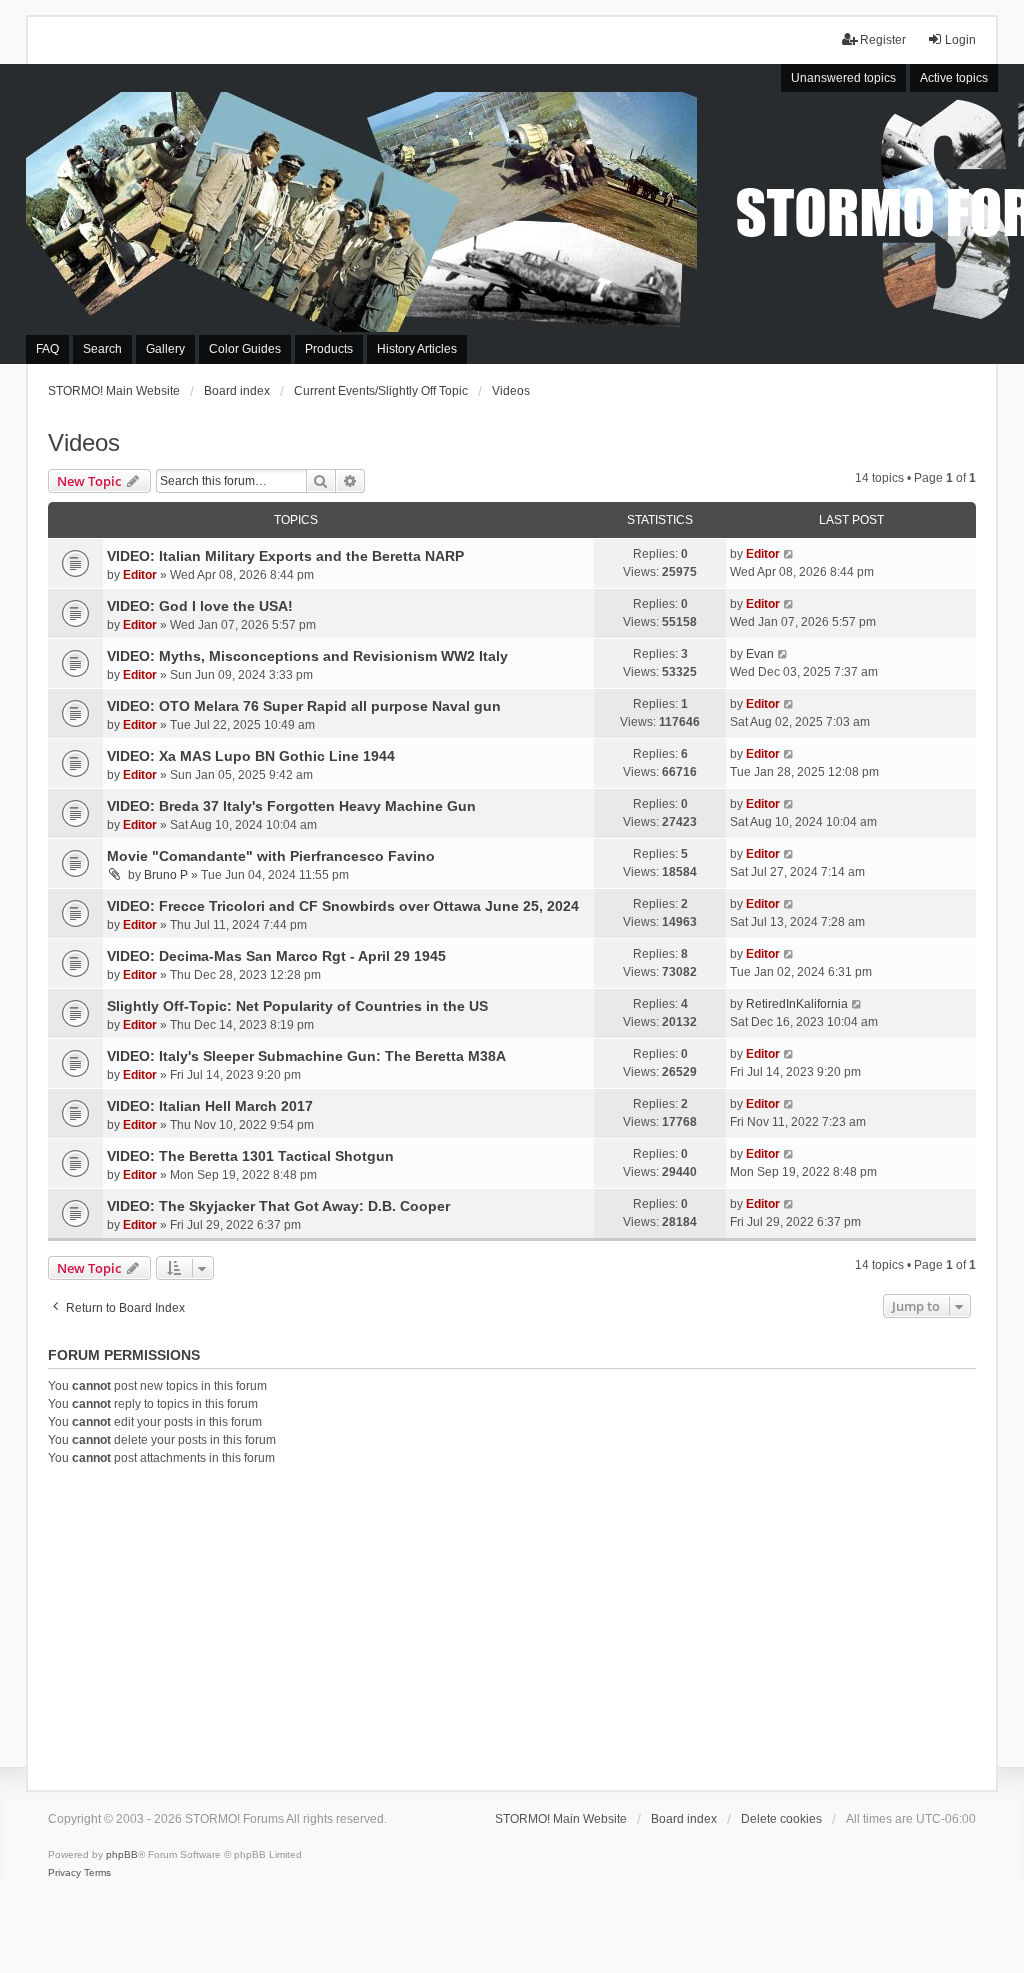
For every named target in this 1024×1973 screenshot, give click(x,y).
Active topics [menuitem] (954, 78)
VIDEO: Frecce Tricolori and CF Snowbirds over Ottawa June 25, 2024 (343, 906)
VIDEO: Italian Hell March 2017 (210, 1106)
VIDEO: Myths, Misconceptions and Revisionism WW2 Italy (307, 656)
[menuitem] (64, 1873)
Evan (760, 654)
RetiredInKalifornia (797, 1004)
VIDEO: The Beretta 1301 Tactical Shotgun (250, 1156)
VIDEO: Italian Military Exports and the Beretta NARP (285, 556)
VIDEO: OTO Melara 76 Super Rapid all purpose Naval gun (304, 706)
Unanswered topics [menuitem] (843, 78)
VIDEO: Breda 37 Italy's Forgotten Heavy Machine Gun (291, 806)
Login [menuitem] (960, 40)
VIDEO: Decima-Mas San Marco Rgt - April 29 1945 (276, 956)
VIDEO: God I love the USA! (200, 606)
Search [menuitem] (102, 349)
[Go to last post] (789, 554)
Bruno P (166, 875)
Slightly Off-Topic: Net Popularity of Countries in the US (297, 1006)
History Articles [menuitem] (417, 349)
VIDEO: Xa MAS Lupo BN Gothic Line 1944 (251, 756)
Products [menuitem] (329, 349)
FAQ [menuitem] (47, 349)
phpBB (122, 1854)
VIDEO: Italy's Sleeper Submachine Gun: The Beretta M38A (306, 1056)
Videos (84, 442)
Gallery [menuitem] (165, 349)
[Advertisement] (512, 1625)
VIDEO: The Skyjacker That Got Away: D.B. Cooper (278, 1206)
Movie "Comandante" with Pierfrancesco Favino (271, 856)
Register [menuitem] (883, 40)
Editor (140, 575)
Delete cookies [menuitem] (781, 1819)
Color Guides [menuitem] (245, 349)
